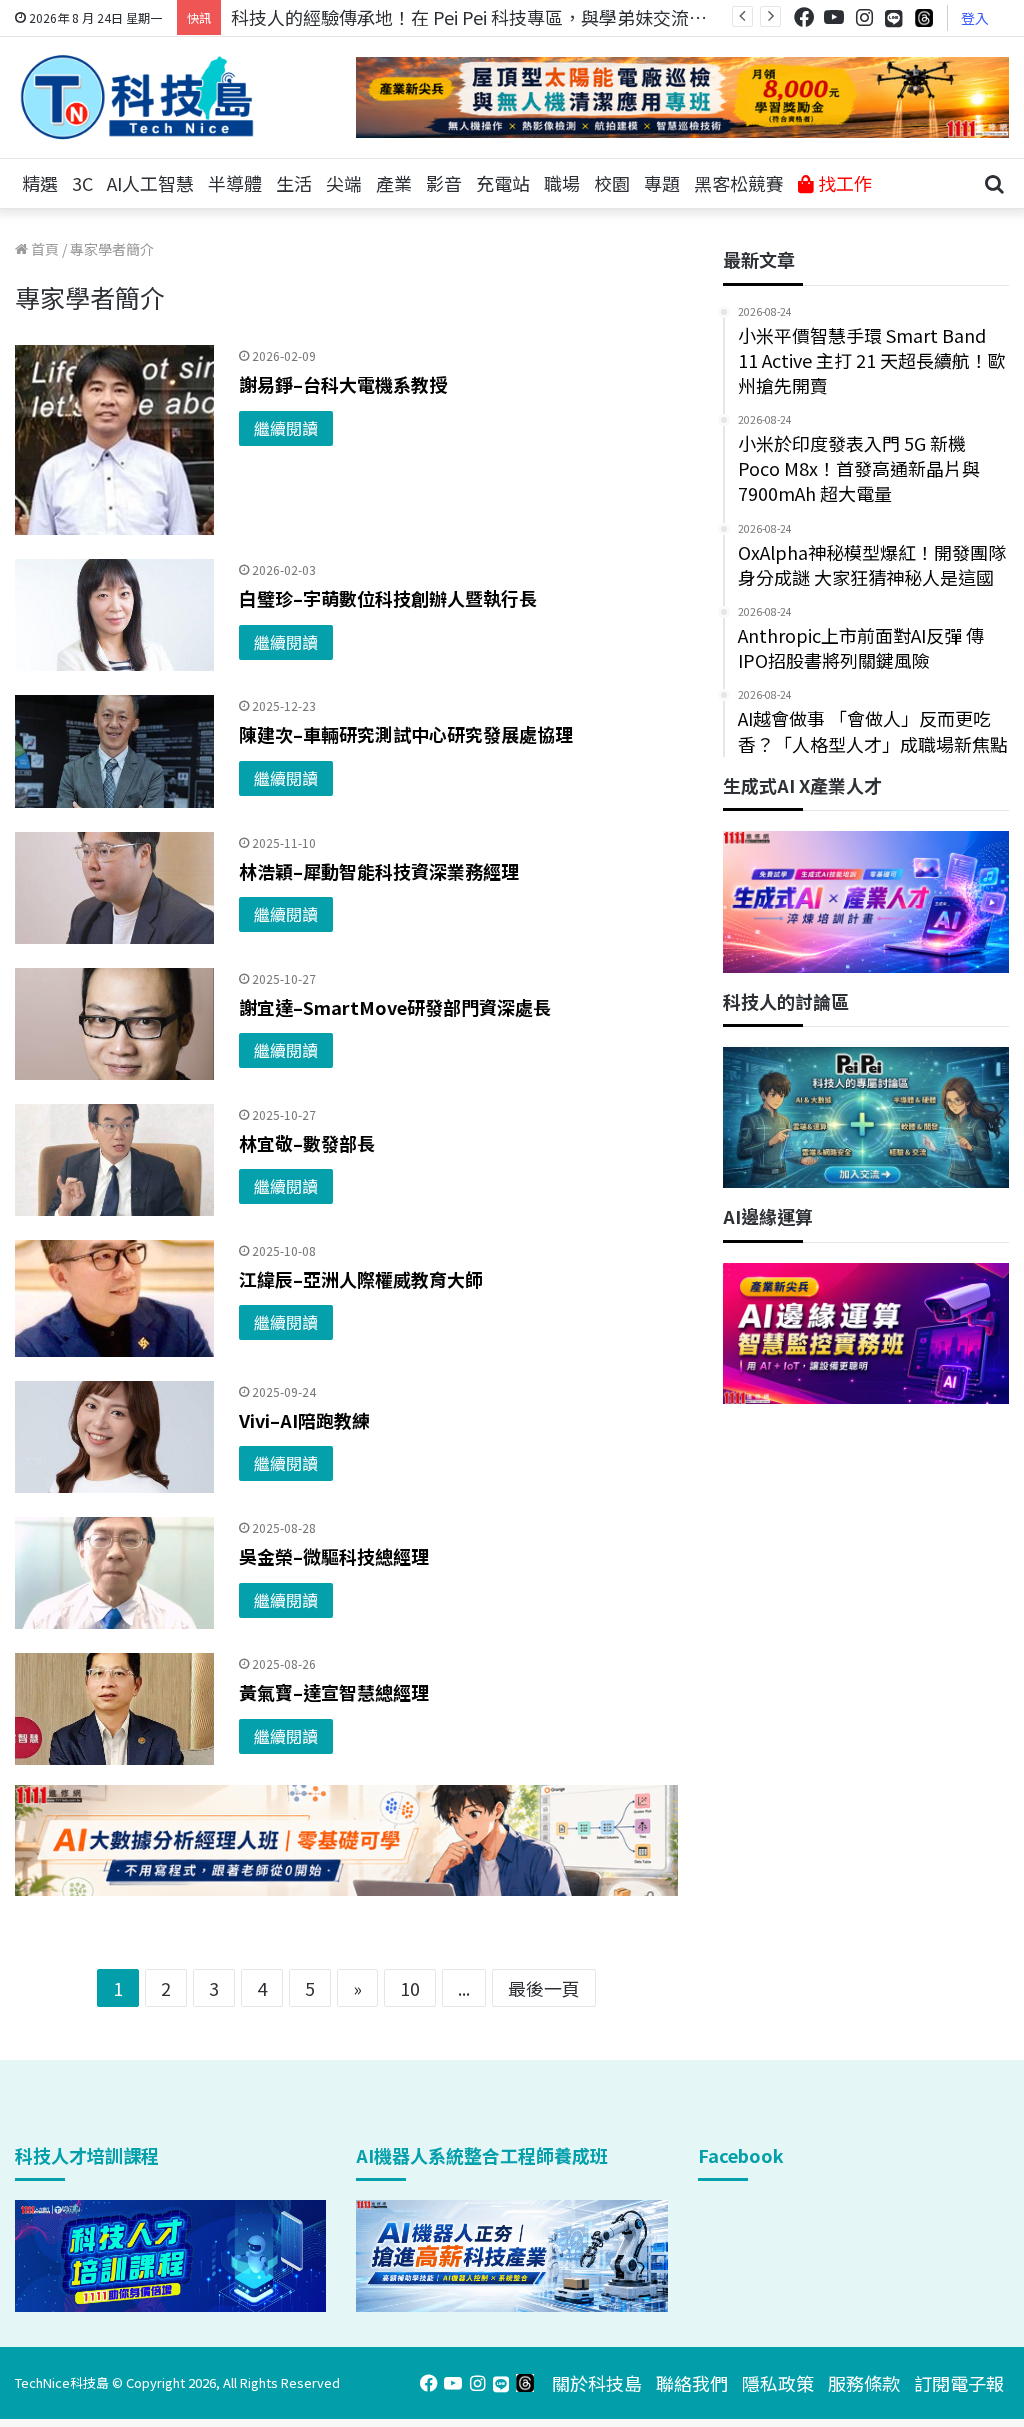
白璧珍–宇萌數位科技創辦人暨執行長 (388, 598)
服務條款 (864, 2383)
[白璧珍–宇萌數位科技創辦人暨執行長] (114, 615)
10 (410, 1988)
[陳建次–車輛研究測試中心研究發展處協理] (114, 751)
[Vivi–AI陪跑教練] (114, 1437)
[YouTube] (834, 17)
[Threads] (924, 17)
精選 (40, 183)
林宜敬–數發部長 (307, 1143)
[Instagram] (864, 17)
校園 (612, 183)
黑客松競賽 (739, 183)
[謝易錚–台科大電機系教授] (114, 440)
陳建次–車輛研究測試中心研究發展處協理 (406, 734)
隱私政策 (778, 2383)
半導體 (235, 183)
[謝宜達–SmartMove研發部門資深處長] (114, 1024)
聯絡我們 (692, 2383)
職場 (562, 183)
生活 (294, 183)
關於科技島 (597, 2383)
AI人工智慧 (150, 183)
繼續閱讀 (286, 428)
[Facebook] (804, 17)
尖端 (344, 183)
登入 (975, 18)
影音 (444, 183)
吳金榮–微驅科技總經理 (334, 1556)
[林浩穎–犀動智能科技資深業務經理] (114, 888)
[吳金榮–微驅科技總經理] (114, 1573)
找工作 (843, 183)
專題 (662, 183)
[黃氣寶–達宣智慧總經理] (114, 1709)
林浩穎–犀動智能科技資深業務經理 (379, 871)
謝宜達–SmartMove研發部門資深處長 (395, 1007)
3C (82, 183)
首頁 (43, 249)
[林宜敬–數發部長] (114, 1160)
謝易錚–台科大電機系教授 (343, 384)
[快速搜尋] (994, 184)
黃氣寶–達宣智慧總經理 (334, 1692)
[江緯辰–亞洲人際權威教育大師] (114, 1298)
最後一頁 (544, 1988)
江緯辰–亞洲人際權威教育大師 (361, 1279)
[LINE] (894, 18)
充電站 (503, 183)
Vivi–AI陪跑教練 (304, 1420)
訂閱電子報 (959, 2383)
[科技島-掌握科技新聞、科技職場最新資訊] (137, 97)
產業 (394, 183)
